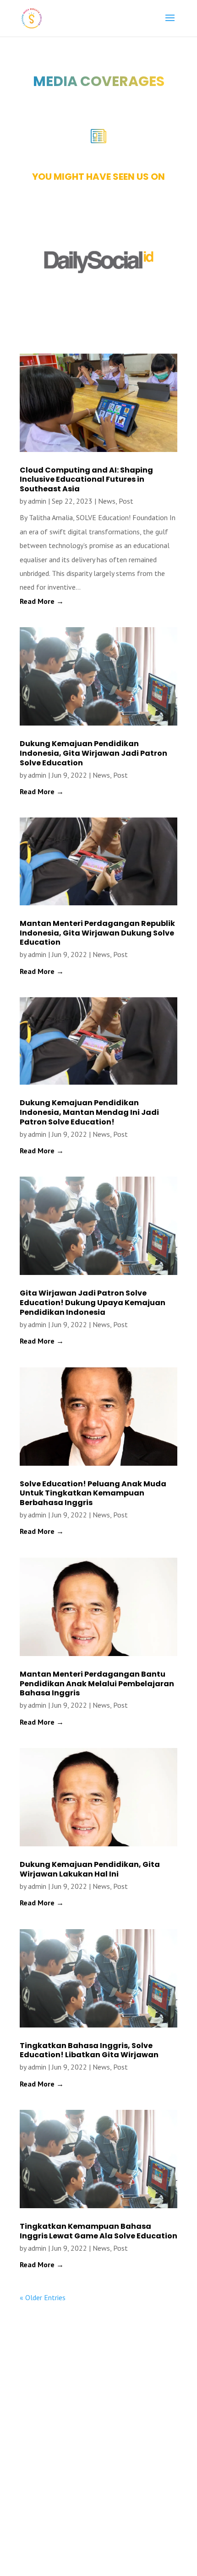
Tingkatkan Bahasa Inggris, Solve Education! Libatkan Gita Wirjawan (89, 2050)
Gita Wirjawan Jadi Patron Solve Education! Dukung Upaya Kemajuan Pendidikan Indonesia (93, 1303)
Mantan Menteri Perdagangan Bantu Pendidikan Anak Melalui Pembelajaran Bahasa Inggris (97, 1684)
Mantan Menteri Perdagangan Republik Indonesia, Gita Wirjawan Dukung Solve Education (97, 933)
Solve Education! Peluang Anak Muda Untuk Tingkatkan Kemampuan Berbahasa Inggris (93, 1493)
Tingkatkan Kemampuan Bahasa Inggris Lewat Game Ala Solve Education (98, 2231)
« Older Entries (43, 2297)
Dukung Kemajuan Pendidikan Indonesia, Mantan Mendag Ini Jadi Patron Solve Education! (89, 1112)
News (107, 501)
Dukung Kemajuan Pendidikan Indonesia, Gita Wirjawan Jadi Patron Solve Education (93, 753)
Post (126, 501)
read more (37, 601)
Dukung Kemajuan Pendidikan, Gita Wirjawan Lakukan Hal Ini (90, 1869)
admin (37, 501)
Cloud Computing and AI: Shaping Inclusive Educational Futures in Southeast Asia (86, 480)
